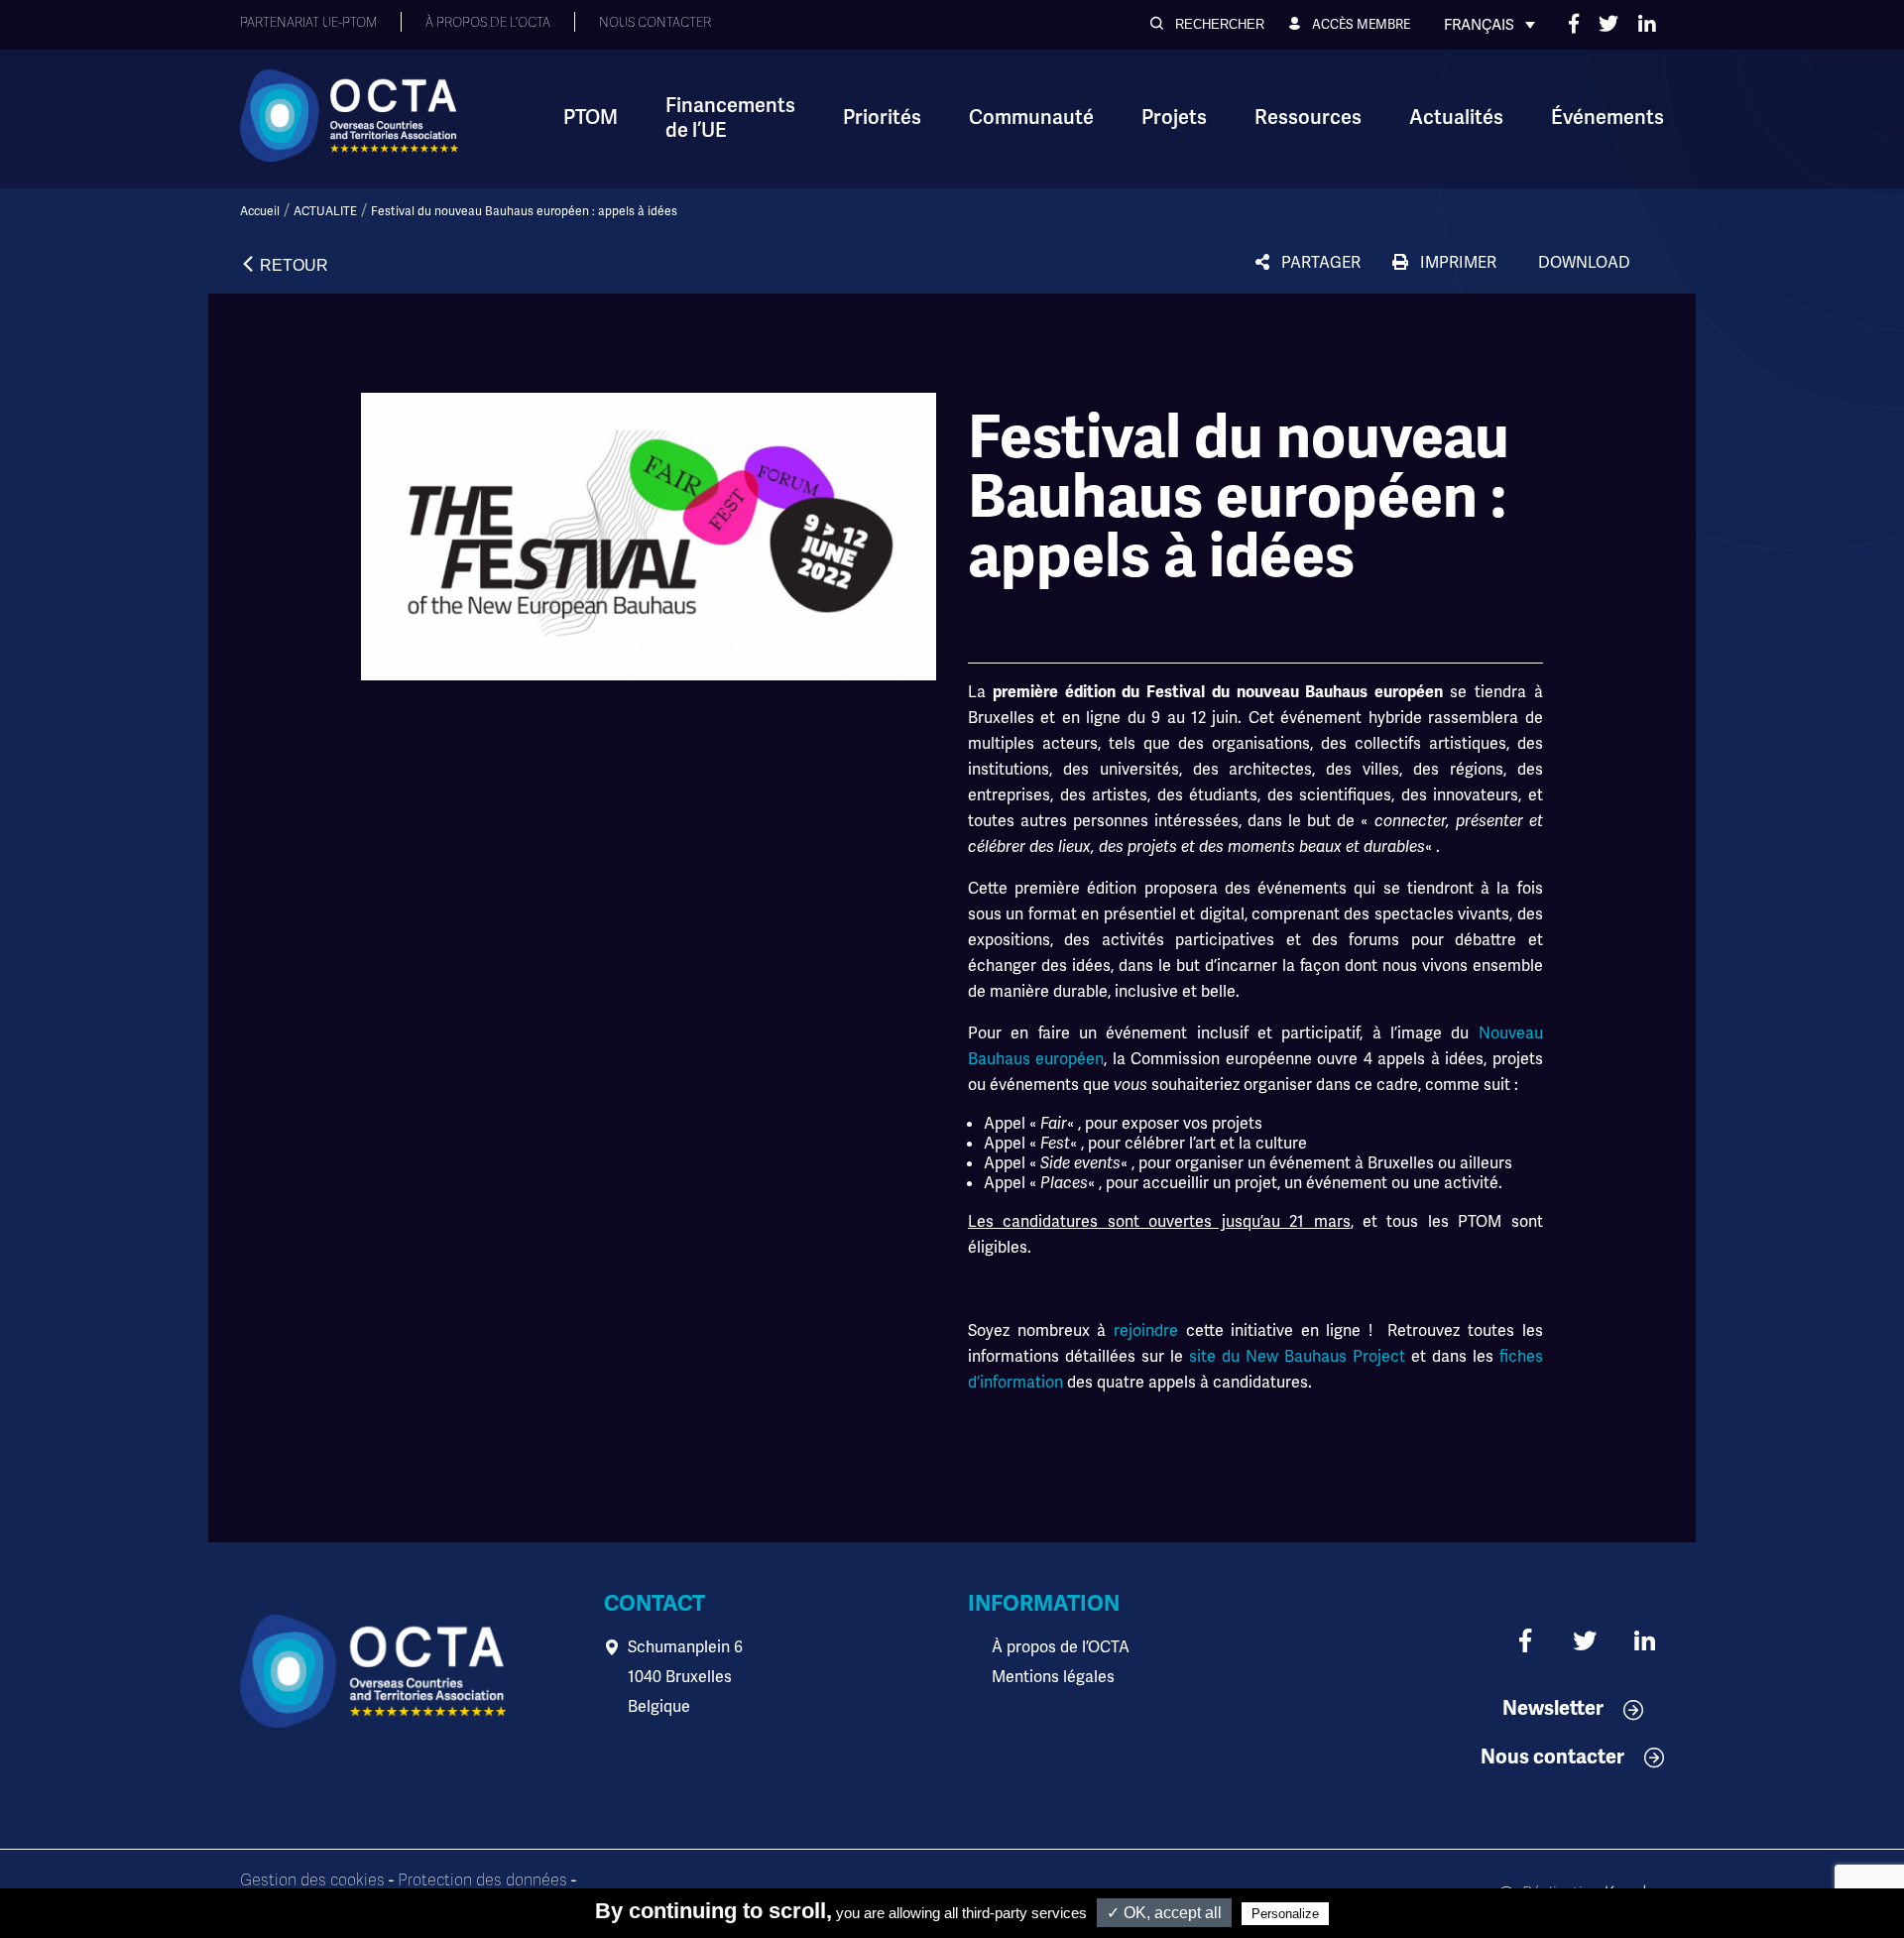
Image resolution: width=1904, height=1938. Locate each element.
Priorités (882, 118)
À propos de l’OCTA (1061, 1647)
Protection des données (482, 1880)
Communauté (1031, 118)
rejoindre (1146, 1331)
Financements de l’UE (730, 118)
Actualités (1456, 118)
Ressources (1308, 118)
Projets (1174, 118)
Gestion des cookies (312, 1880)
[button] (1207, 24)
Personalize (1285, 1914)
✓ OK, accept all (1164, 1913)
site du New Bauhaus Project (1297, 1356)
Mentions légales (1053, 1677)
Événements (1607, 118)
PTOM (591, 118)
